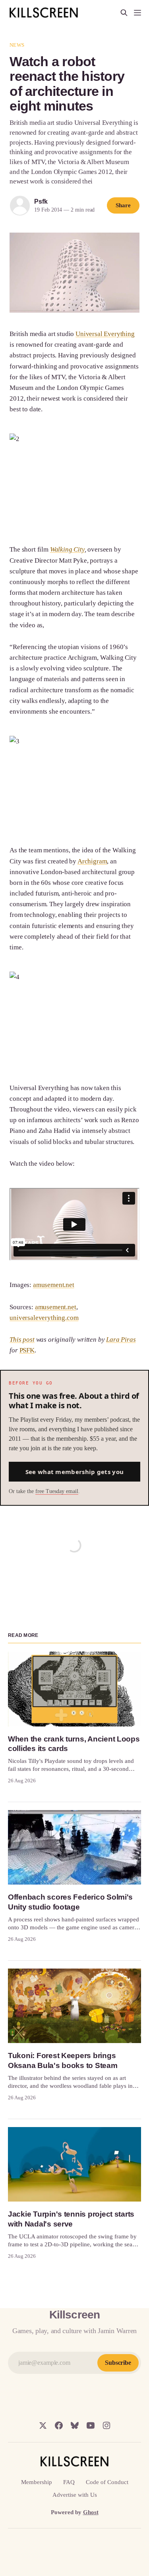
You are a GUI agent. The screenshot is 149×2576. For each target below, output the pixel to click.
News (17, 45)
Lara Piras (121, 1340)
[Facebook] (59, 2425)
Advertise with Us (75, 2495)
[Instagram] (106, 2425)
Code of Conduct (107, 2482)
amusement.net (54, 1285)
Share (123, 205)
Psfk (41, 201)
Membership (37, 2482)
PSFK (27, 1350)
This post (22, 1340)
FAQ (69, 2482)
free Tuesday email (57, 1491)
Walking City (67, 549)
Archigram (92, 861)
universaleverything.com (44, 1318)
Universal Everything (105, 334)
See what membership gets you (74, 1472)
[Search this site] (124, 13)
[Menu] (137, 13)
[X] (43, 2425)
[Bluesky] (75, 2425)
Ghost (91, 2512)
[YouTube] (91, 2425)
